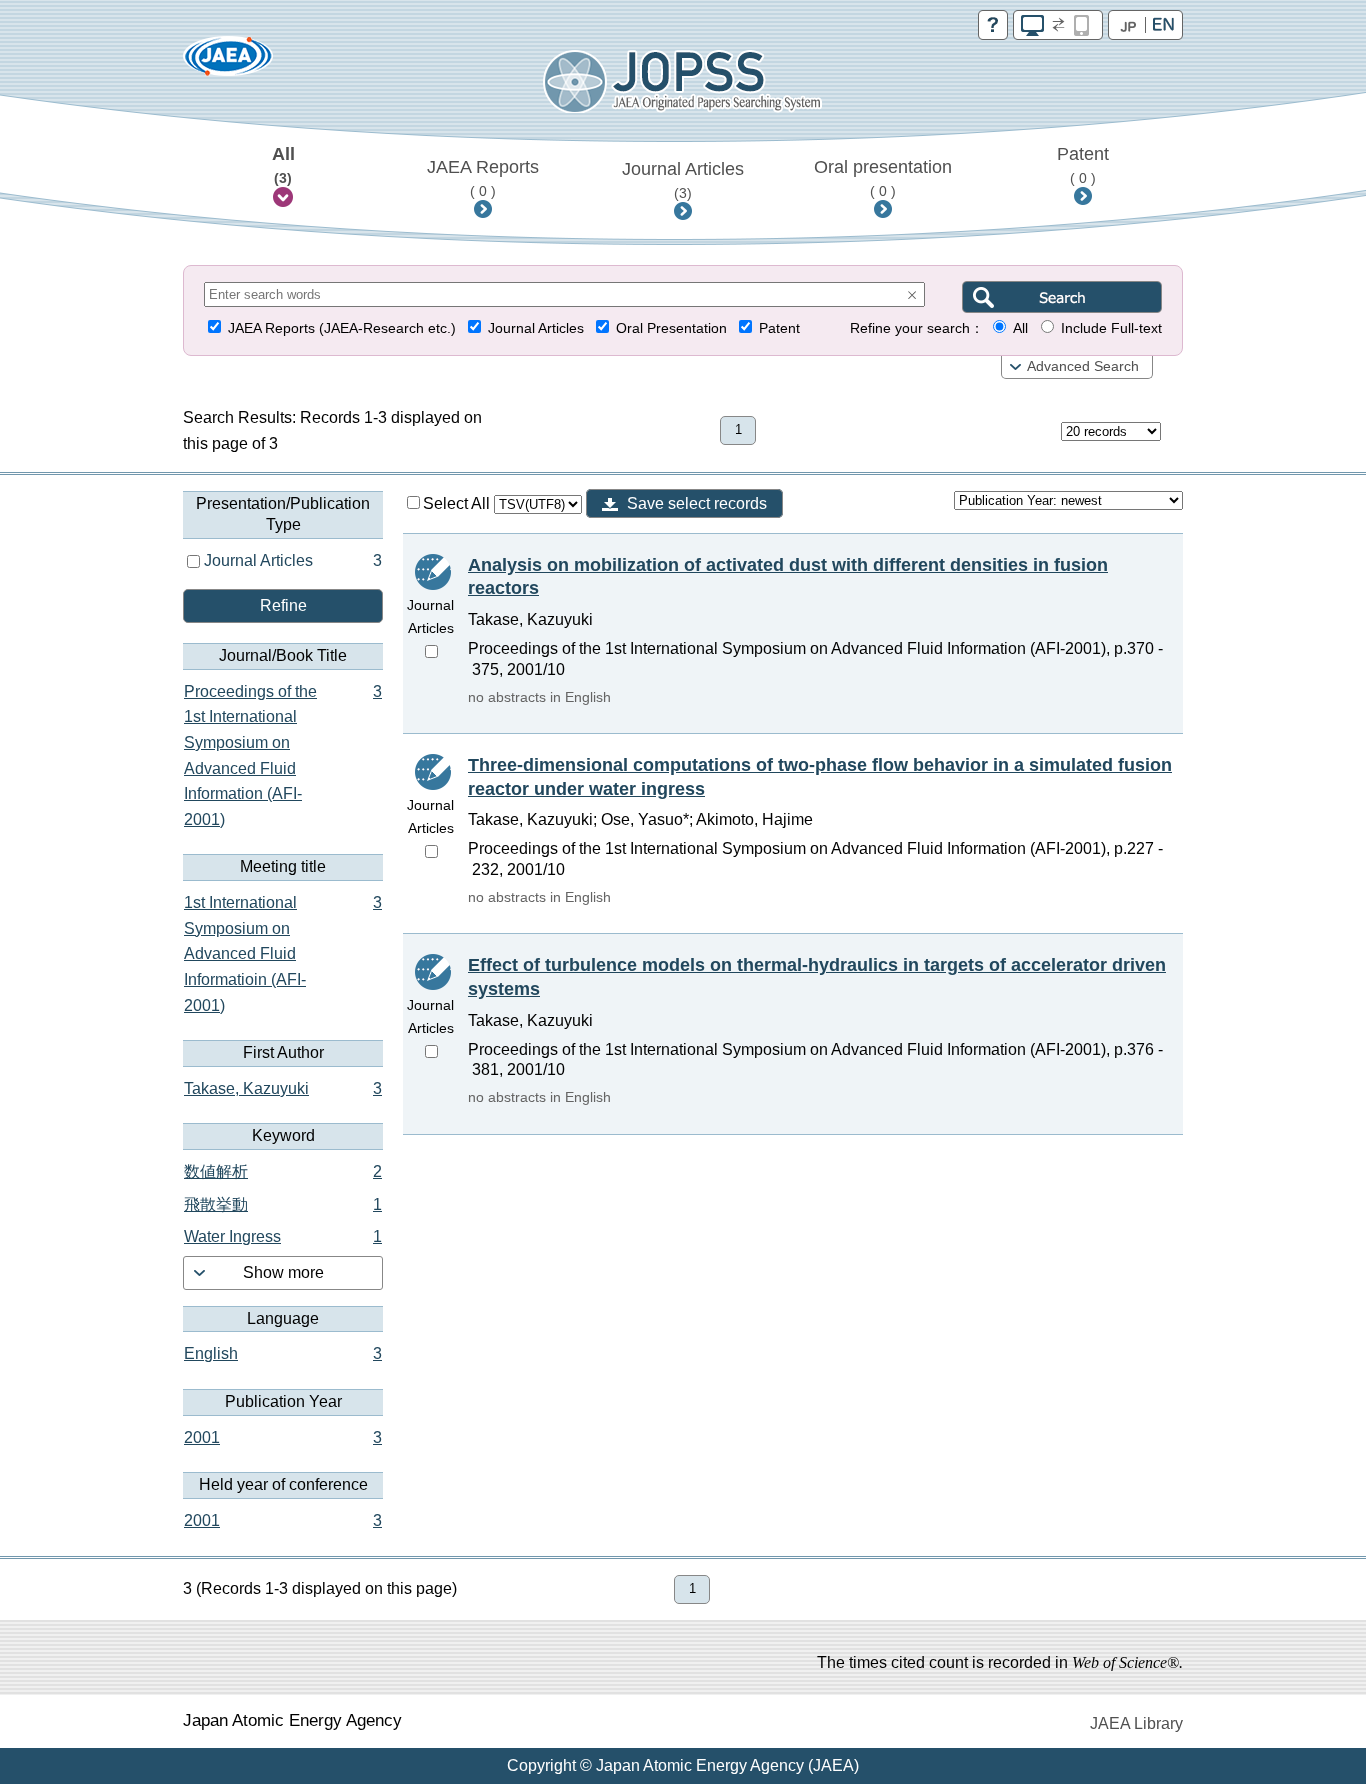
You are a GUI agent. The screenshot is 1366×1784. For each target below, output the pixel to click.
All (283, 165)
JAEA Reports (483, 178)
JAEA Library (1136, 1723)
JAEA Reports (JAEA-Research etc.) (342, 328)
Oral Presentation (671, 328)
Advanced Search (1083, 366)
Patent (1083, 165)
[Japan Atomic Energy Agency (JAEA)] (228, 62)
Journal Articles (683, 180)
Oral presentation (883, 178)
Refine (283, 605)
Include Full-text (1111, 328)
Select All (458, 503)
